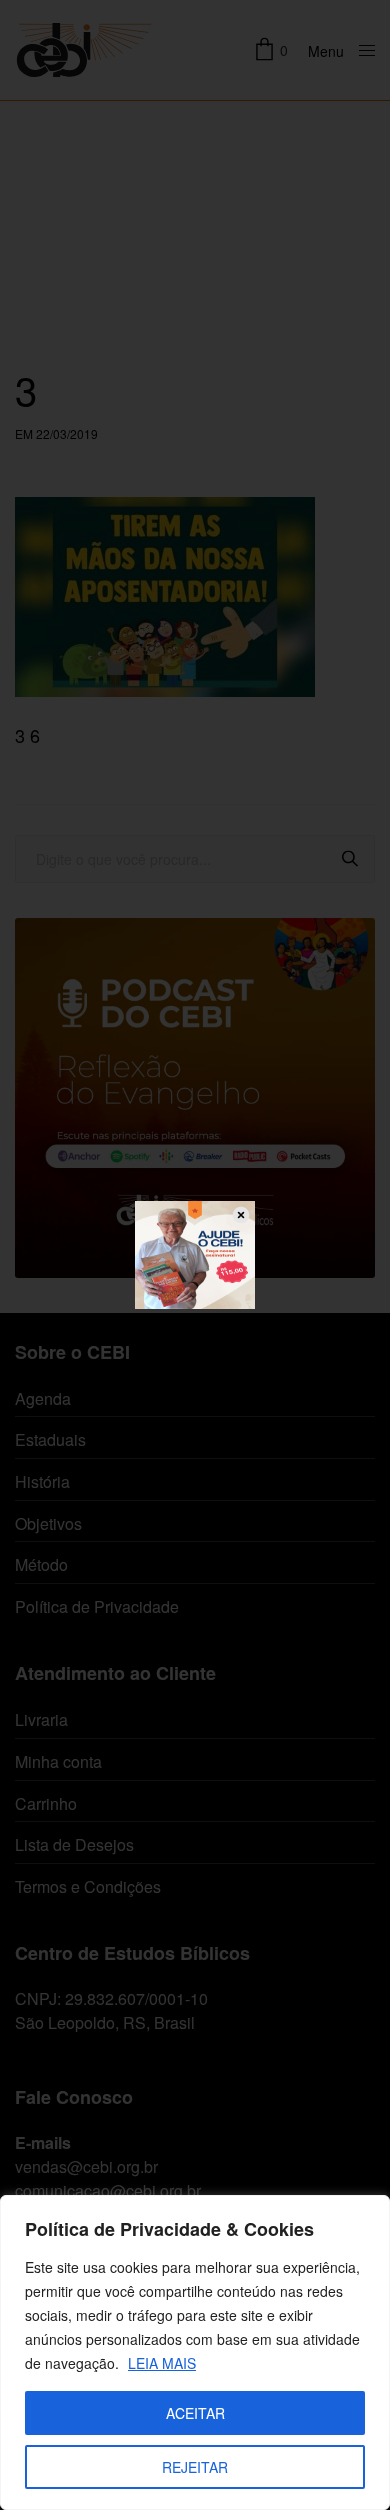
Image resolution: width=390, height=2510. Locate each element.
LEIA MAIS (162, 2363)
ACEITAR (195, 2413)
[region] (195, 2352)
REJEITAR (195, 2467)
